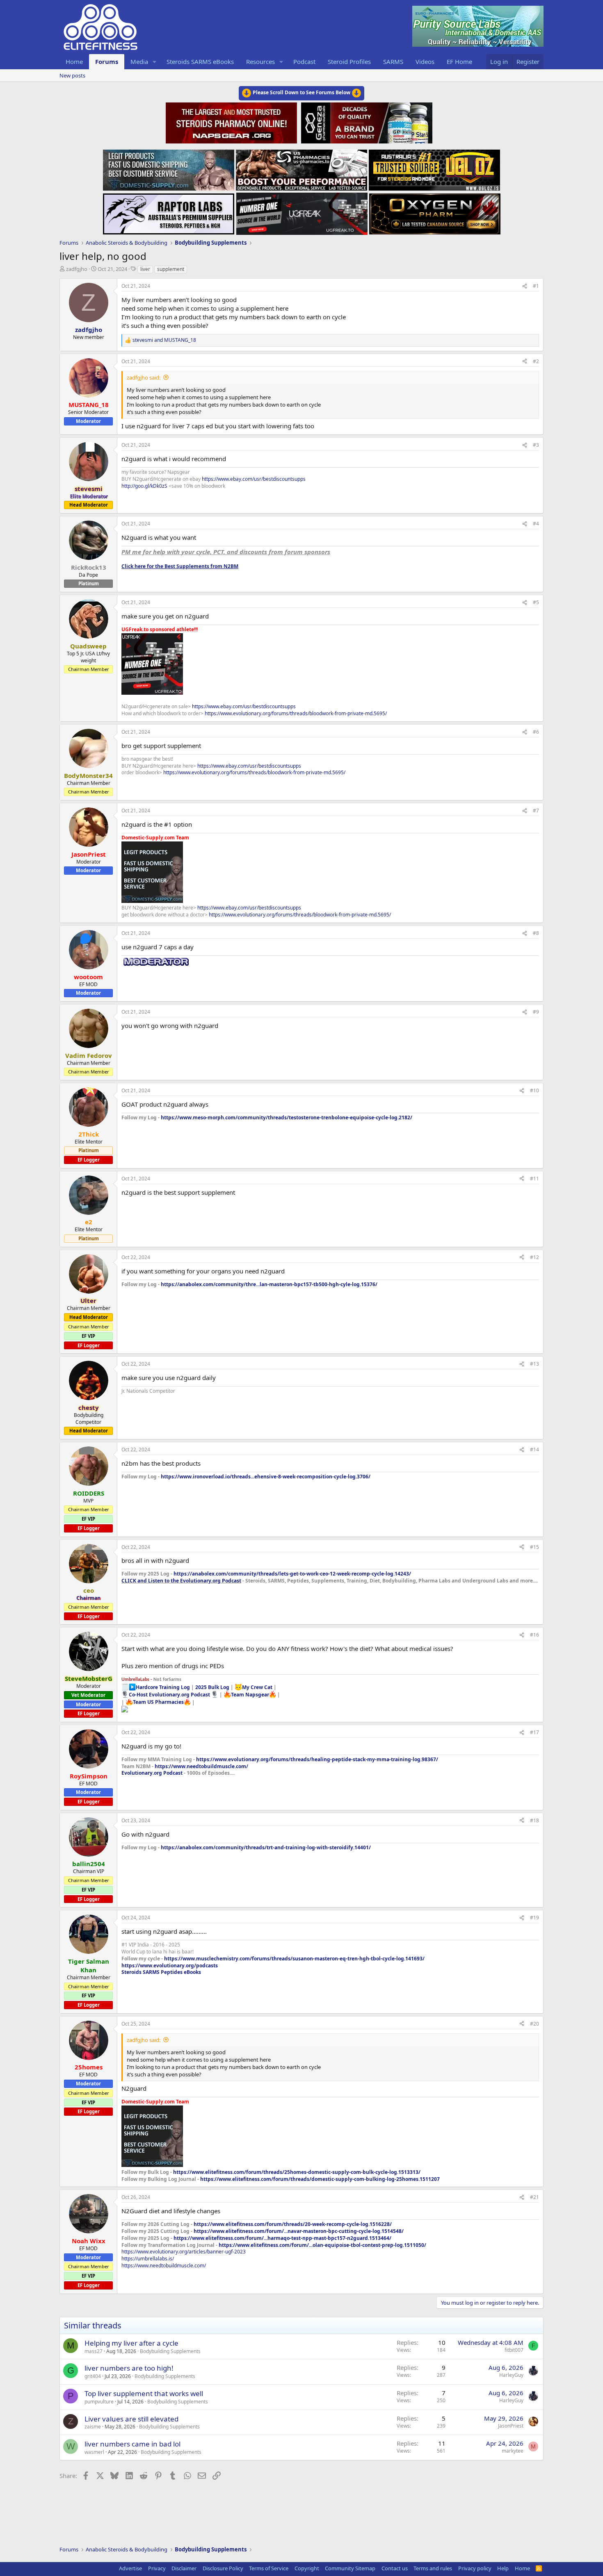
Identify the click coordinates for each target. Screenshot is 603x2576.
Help (503, 2568)
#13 (534, 1364)
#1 (536, 286)
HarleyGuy (511, 2375)
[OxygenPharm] (435, 211)
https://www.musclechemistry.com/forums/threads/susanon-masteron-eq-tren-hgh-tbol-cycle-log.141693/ (294, 1959)
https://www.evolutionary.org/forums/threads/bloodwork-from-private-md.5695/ (296, 713)
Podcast (304, 61)
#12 (534, 1257)
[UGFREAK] (302, 211)
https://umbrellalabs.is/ (148, 2259)
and (164, 340)
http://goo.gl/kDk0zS (144, 486)
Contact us (395, 2568)
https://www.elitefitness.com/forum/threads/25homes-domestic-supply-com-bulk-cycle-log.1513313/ (297, 2172)
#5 (536, 602)
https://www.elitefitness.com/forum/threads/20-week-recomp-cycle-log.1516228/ (293, 2224)
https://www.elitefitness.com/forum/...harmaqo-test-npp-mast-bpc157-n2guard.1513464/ (282, 2238)
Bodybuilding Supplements (170, 2351)
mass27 (94, 2351)
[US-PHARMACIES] (301, 168)
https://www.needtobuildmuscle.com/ (201, 1766)
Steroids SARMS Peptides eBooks (161, 1972)
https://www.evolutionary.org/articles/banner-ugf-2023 (184, 2252)
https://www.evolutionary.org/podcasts (170, 1966)
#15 (534, 1547)
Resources (260, 61)
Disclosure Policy (223, 2568)
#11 (534, 1179)
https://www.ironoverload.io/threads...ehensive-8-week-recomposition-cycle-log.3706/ (266, 1477)
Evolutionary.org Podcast (152, 1773)
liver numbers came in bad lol (132, 2444)
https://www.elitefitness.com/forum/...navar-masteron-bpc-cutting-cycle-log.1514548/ (299, 2231)
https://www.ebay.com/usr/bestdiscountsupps (254, 479)
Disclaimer (184, 2568)
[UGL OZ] (434, 168)
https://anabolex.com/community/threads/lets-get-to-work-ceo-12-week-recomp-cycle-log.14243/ (292, 1574)
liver (145, 269)
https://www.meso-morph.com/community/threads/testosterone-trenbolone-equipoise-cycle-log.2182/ (287, 1117)
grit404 (93, 2376)
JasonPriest (511, 2426)
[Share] (525, 286)
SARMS (393, 61)
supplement (171, 269)
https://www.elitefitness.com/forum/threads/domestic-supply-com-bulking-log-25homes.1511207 (320, 2179)
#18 (534, 1820)
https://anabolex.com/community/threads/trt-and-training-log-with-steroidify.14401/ (266, 1847)
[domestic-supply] (169, 168)
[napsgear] (232, 122)
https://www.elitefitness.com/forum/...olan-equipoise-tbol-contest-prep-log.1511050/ (322, 2245)
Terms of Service (269, 2568)
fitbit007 (514, 2350)
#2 (536, 361)
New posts (72, 75)
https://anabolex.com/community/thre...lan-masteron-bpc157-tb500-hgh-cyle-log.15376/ (269, 1284)
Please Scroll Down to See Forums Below (301, 92)
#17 (534, 1732)
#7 (536, 811)
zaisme (93, 2427)
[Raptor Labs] (169, 211)
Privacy (157, 2568)
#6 (536, 732)
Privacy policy (475, 2568)
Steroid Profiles (349, 61)
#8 (536, 933)
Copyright (307, 2568)
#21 (534, 2197)
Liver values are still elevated (131, 2419)
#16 (534, 1635)
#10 (534, 1090)
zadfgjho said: (144, 377)
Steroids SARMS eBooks (200, 61)
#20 (534, 2024)
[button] (155, 62)
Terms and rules (433, 2568)
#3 (536, 445)
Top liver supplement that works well (144, 2393)
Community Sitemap (350, 2568)
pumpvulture (99, 2402)
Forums (107, 61)
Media (139, 61)
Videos (425, 61)
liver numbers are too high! (129, 2368)
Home (74, 61)
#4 (536, 524)
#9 (536, 1012)
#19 (534, 1918)
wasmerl (94, 2452)
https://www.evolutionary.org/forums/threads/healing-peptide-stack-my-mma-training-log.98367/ (317, 1759)
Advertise (130, 2568)
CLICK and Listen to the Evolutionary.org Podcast (181, 1581)
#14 (534, 1449)
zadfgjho (77, 269)
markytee (513, 2451)
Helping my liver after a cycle (131, 2343)
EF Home (459, 61)
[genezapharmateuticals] (366, 122)
